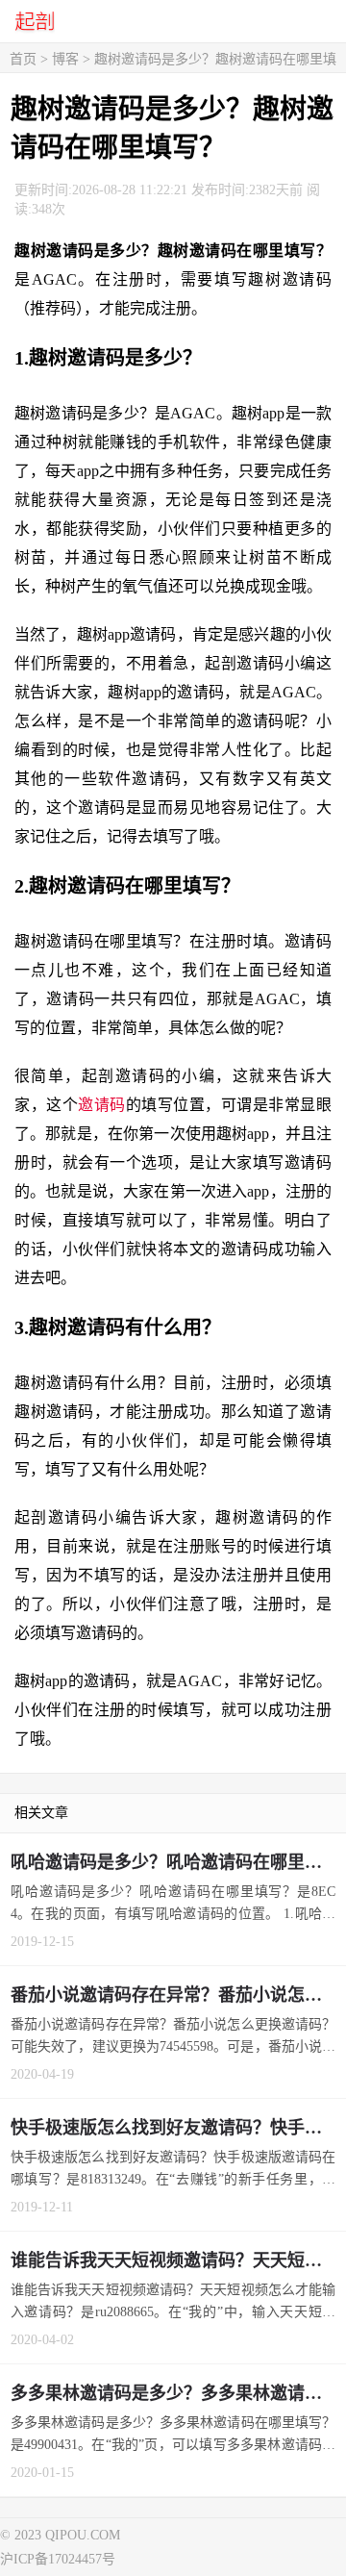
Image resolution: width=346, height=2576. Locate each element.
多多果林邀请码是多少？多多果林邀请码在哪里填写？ (178, 2393)
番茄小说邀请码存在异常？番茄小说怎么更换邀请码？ (178, 1995)
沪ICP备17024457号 (58, 2559)
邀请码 (102, 1105)
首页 (23, 59)
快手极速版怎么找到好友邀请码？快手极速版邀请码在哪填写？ (178, 2128)
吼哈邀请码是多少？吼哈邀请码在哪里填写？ (178, 1862)
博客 (65, 59)
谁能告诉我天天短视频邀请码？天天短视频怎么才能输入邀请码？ (178, 2260)
